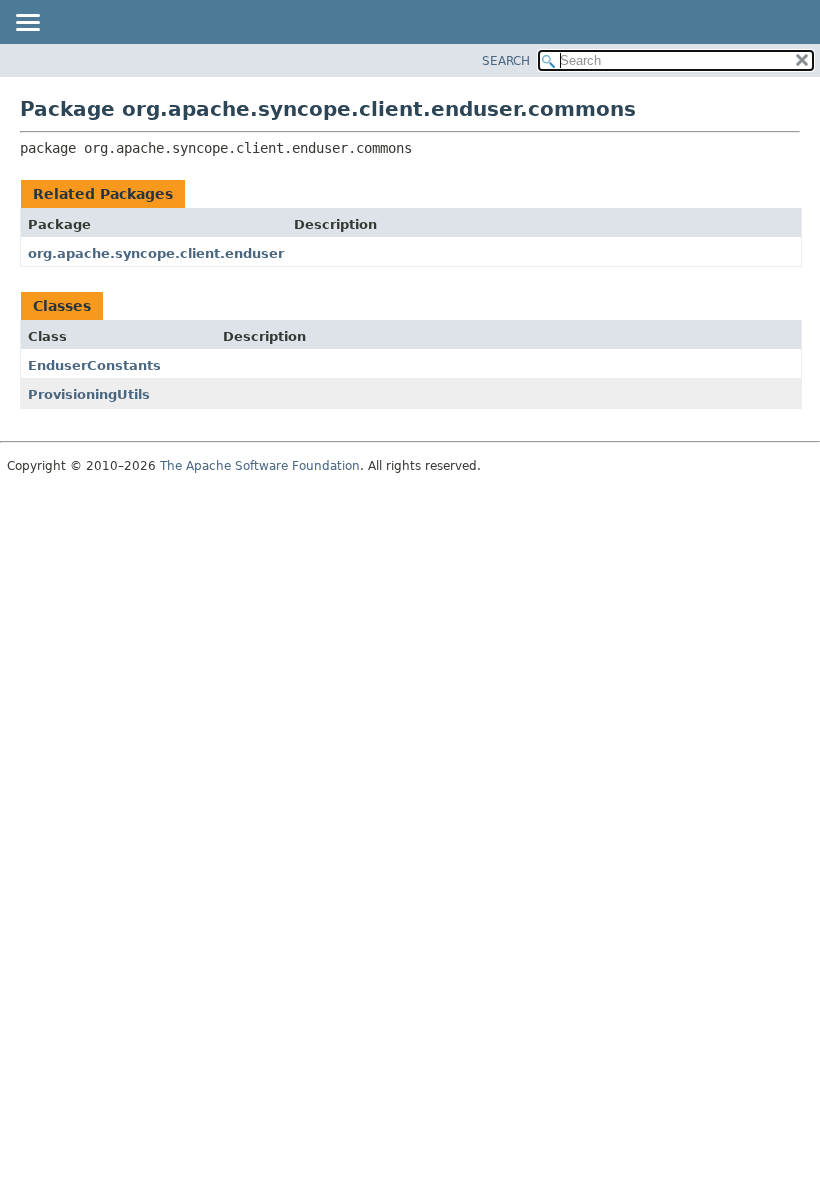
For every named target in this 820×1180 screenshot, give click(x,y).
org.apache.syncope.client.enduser (156, 253)
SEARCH (506, 61)
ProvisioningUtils (89, 394)
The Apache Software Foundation (260, 466)
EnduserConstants (94, 365)
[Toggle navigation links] (27, 24)
